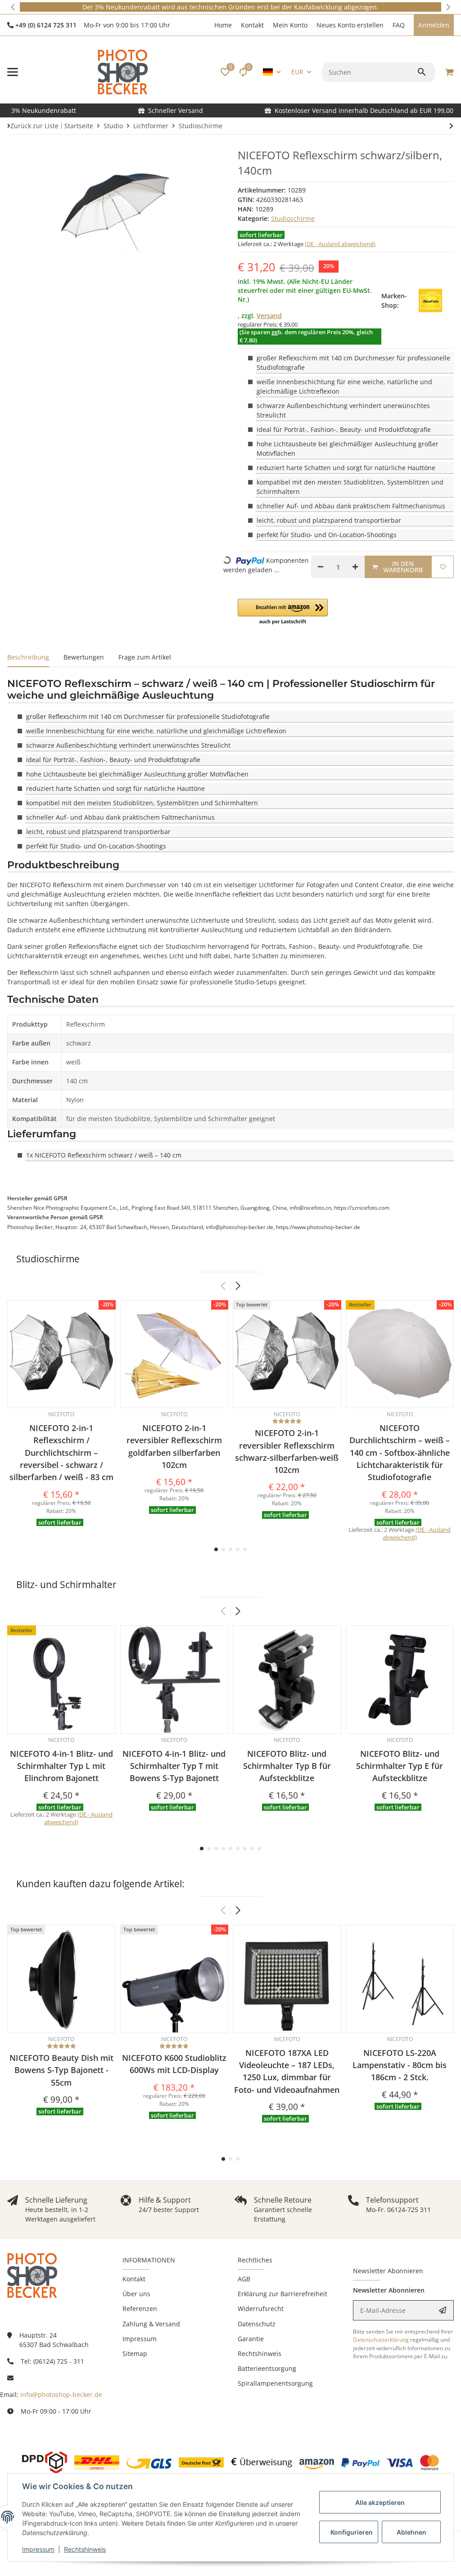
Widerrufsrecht (261, 2309)
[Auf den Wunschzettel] (443, 567)
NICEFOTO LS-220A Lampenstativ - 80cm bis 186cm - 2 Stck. (400, 2065)
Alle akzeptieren (380, 2502)
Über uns (136, 2294)
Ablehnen (411, 2532)
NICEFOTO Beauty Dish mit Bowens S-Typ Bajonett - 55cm (61, 2070)
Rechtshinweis (85, 2549)
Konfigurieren (352, 2532)
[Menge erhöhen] (355, 567)
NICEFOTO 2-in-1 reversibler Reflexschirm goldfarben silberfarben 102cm (174, 1446)
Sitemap (135, 2354)
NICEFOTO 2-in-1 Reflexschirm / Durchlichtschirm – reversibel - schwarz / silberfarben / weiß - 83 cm (61, 1452)
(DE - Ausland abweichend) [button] (340, 244)
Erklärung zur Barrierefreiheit (282, 2294)
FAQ (399, 25)
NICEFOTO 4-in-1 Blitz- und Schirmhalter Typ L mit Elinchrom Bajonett (61, 1766)
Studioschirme (293, 218)
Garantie (251, 2339)
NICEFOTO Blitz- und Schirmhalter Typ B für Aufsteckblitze (287, 1766)
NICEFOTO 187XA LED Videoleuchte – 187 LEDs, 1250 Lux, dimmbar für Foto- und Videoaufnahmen (287, 2071)
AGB (244, 2279)
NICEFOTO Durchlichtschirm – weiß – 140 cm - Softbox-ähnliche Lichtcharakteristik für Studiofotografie (400, 1452)
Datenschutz (257, 2324)
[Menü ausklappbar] (13, 72)
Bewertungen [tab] (84, 657)
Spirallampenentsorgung (275, 2383)
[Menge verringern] (321, 567)
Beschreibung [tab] (28, 657)
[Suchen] (423, 72)
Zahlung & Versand (151, 2324)
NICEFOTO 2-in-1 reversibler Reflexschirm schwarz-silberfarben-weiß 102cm (287, 1451)
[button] (14, 7)
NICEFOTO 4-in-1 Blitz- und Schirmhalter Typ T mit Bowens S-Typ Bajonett (174, 1766)
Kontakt (252, 25)
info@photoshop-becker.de (61, 2394)
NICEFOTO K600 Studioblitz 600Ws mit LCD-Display (174, 2064)
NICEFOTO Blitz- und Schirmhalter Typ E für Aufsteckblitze (400, 1766)
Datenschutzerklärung (381, 2340)
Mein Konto (290, 25)
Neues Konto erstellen (350, 25)
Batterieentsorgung (267, 2368)
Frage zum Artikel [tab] (145, 657)
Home (223, 25)
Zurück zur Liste (34, 126)
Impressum (38, 2549)
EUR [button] (297, 72)
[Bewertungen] (287, 1421)
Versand (269, 316)
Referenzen (140, 2309)
